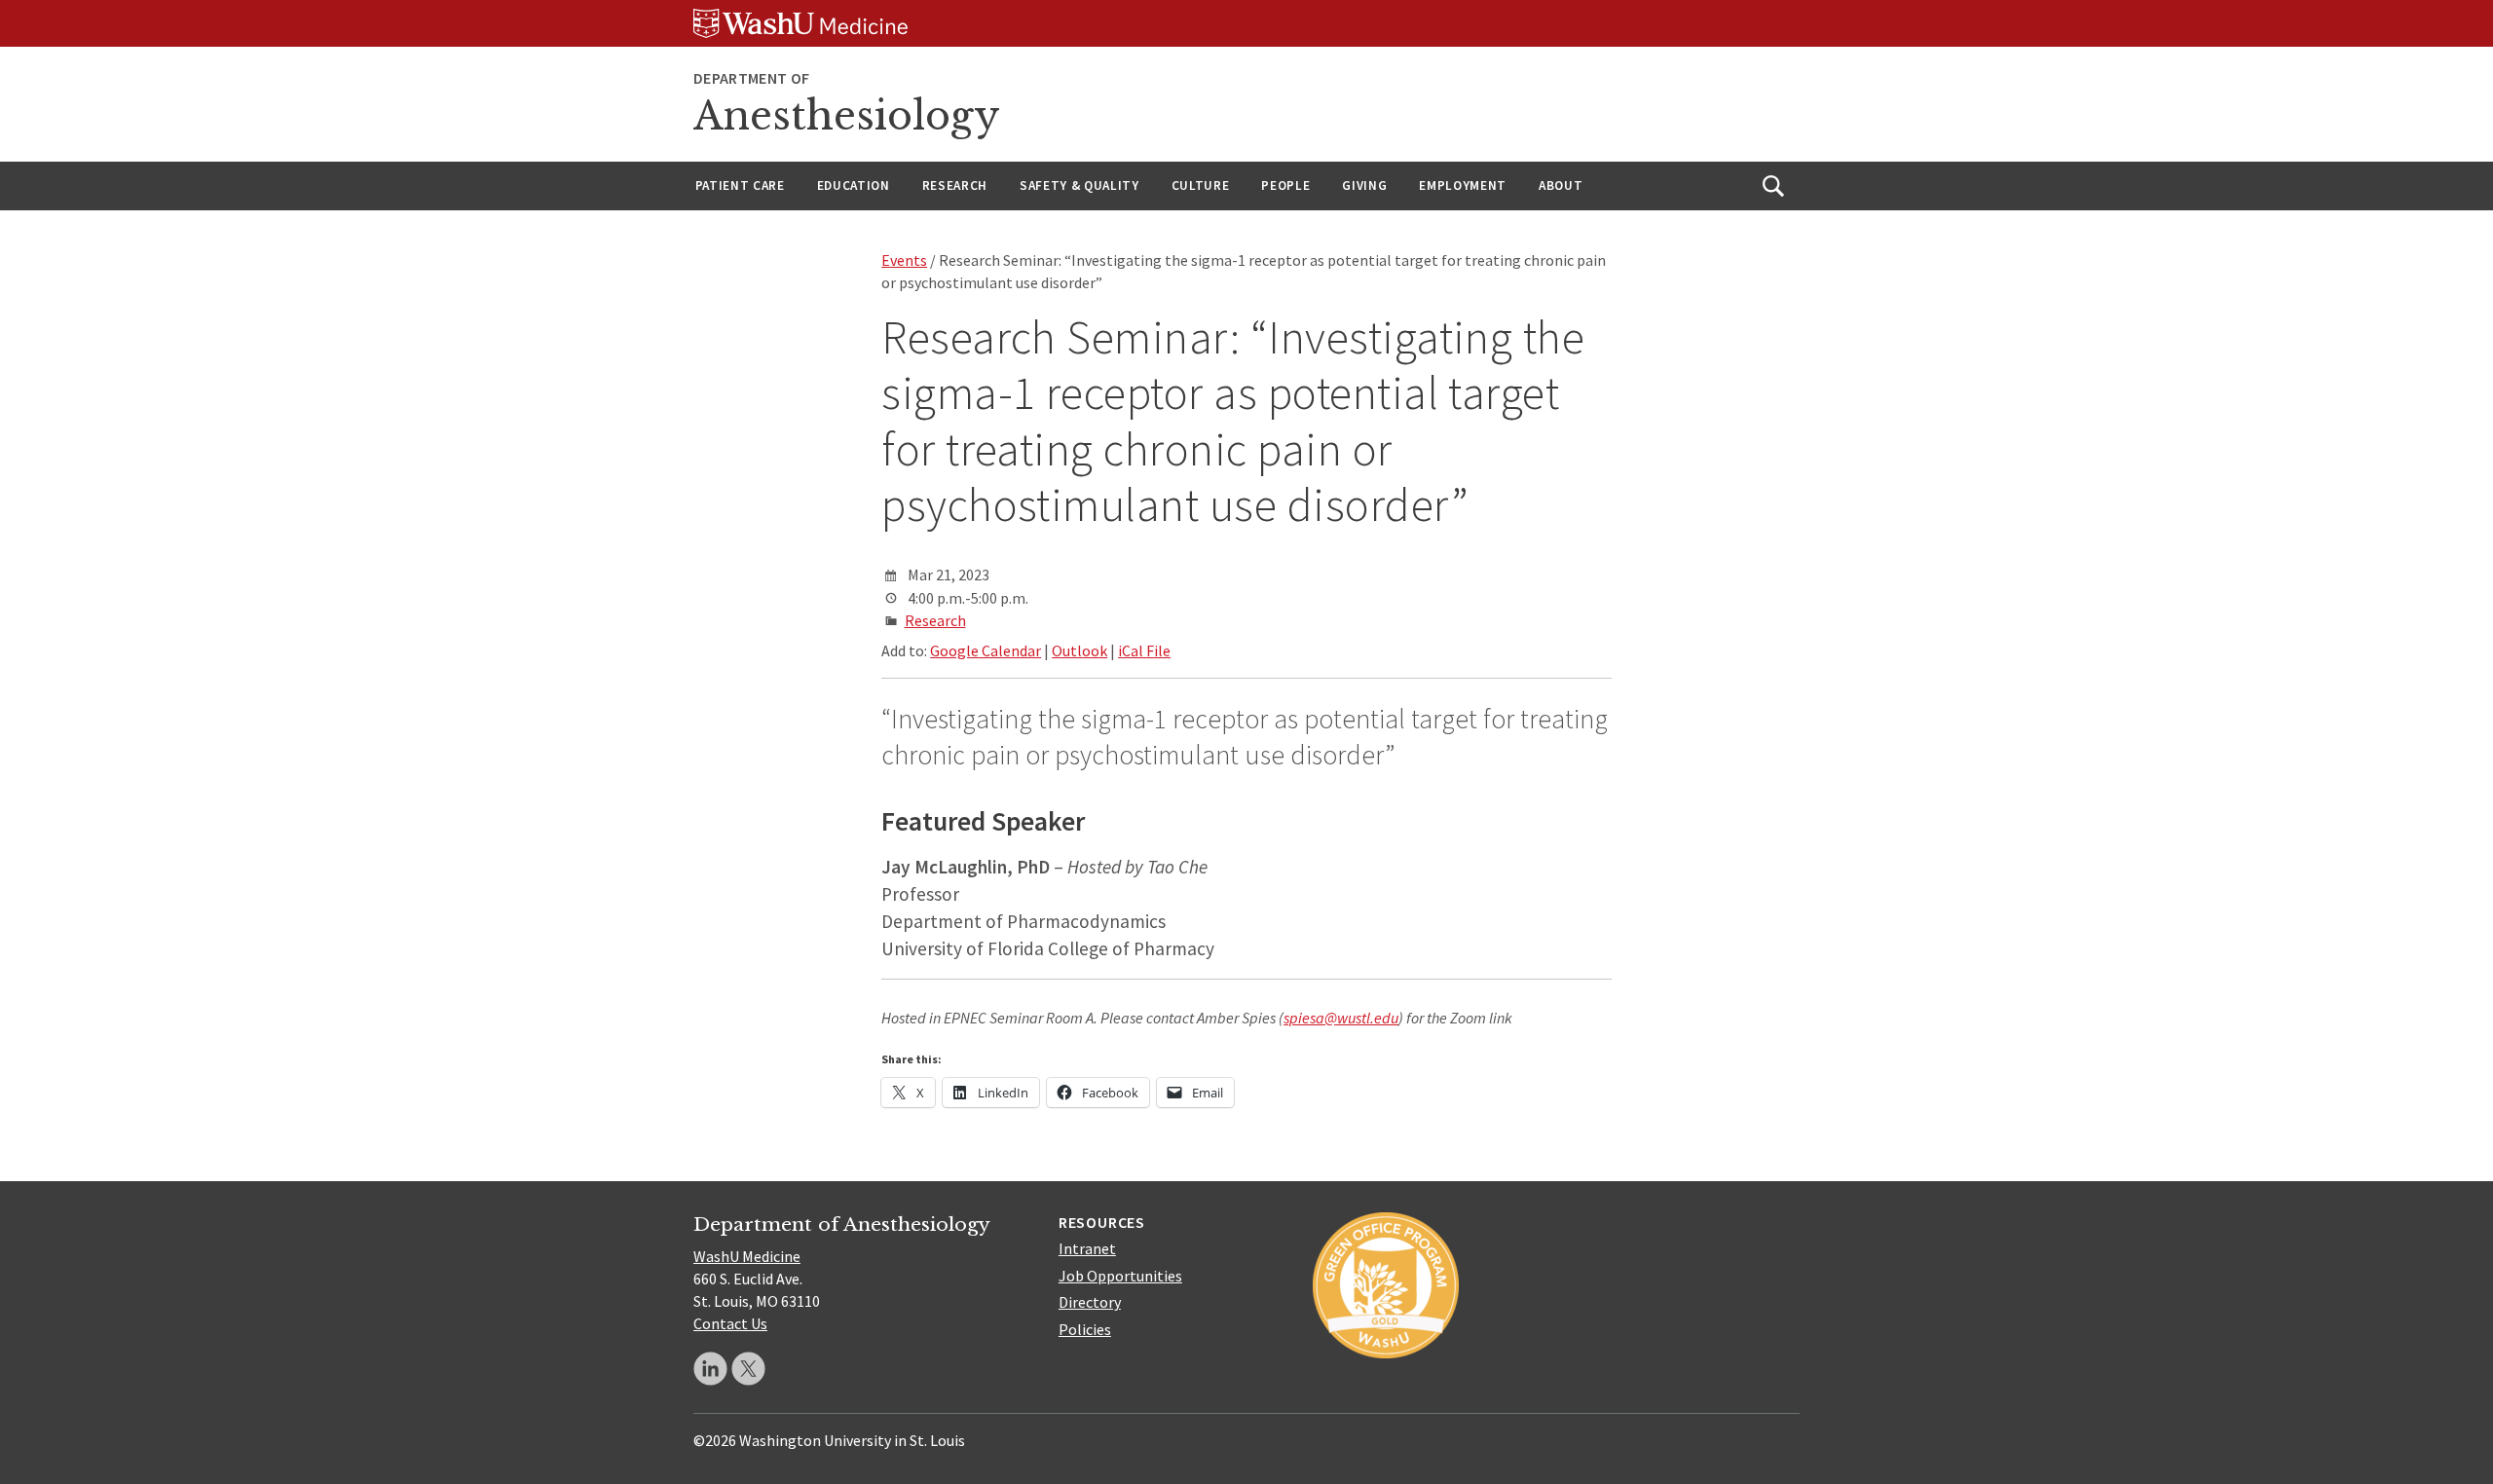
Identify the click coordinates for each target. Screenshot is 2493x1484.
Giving (1364, 185)
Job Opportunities (1120, 1276)
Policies (1085, 1329)
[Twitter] (748, 1369)
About (1561, 185)
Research (955, 185)
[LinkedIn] (710, 1369)
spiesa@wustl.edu (1341, 1018)
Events (904, 260)
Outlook (1079, 650)
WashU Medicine (747, 1256)
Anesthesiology (847, 116)
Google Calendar (986, 650)
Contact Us (730, 1323)
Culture (1201, 185)
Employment (1463, 185)
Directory (1090, 1302)
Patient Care (740, 185)
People (1285, 185)
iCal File (1144, 650)
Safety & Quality (1079, 185)
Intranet (1087, 1248)
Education (854, 185)
